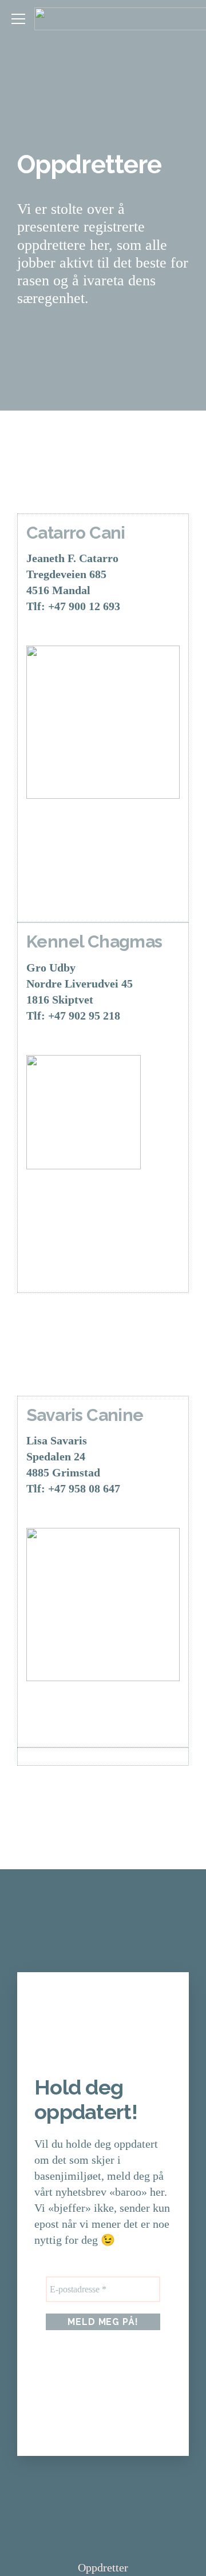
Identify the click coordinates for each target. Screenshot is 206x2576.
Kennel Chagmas (94, 941)
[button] (18, 19)
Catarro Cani (76, 533)
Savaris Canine (85, 1415)
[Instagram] (112, 885)
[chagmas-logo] (103, 1112)
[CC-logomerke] (103, 722)
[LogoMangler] (103, 1604)
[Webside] (55, 827)
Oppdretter (103, 2567)
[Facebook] (55, 885)
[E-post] (112, 827)
